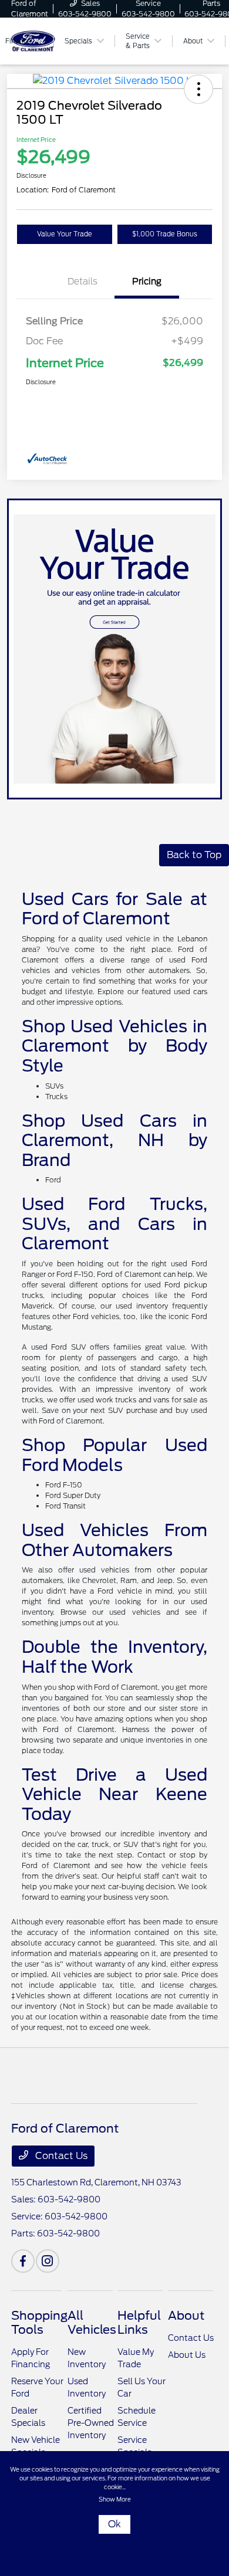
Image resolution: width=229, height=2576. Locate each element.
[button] (198, 89)
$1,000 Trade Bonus (165, 234)
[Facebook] (23, 2261)
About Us (187, 2355)
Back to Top (194, 855)
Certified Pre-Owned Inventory (91, 2423)
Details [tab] (82, 282)
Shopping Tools (39, 2323)
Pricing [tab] (147, 282)
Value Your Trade (65, 234)
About (186, 2316)
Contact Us (60, 2156)
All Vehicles (92, 2323)
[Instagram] (48, 2261)
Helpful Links (139, 2323)
